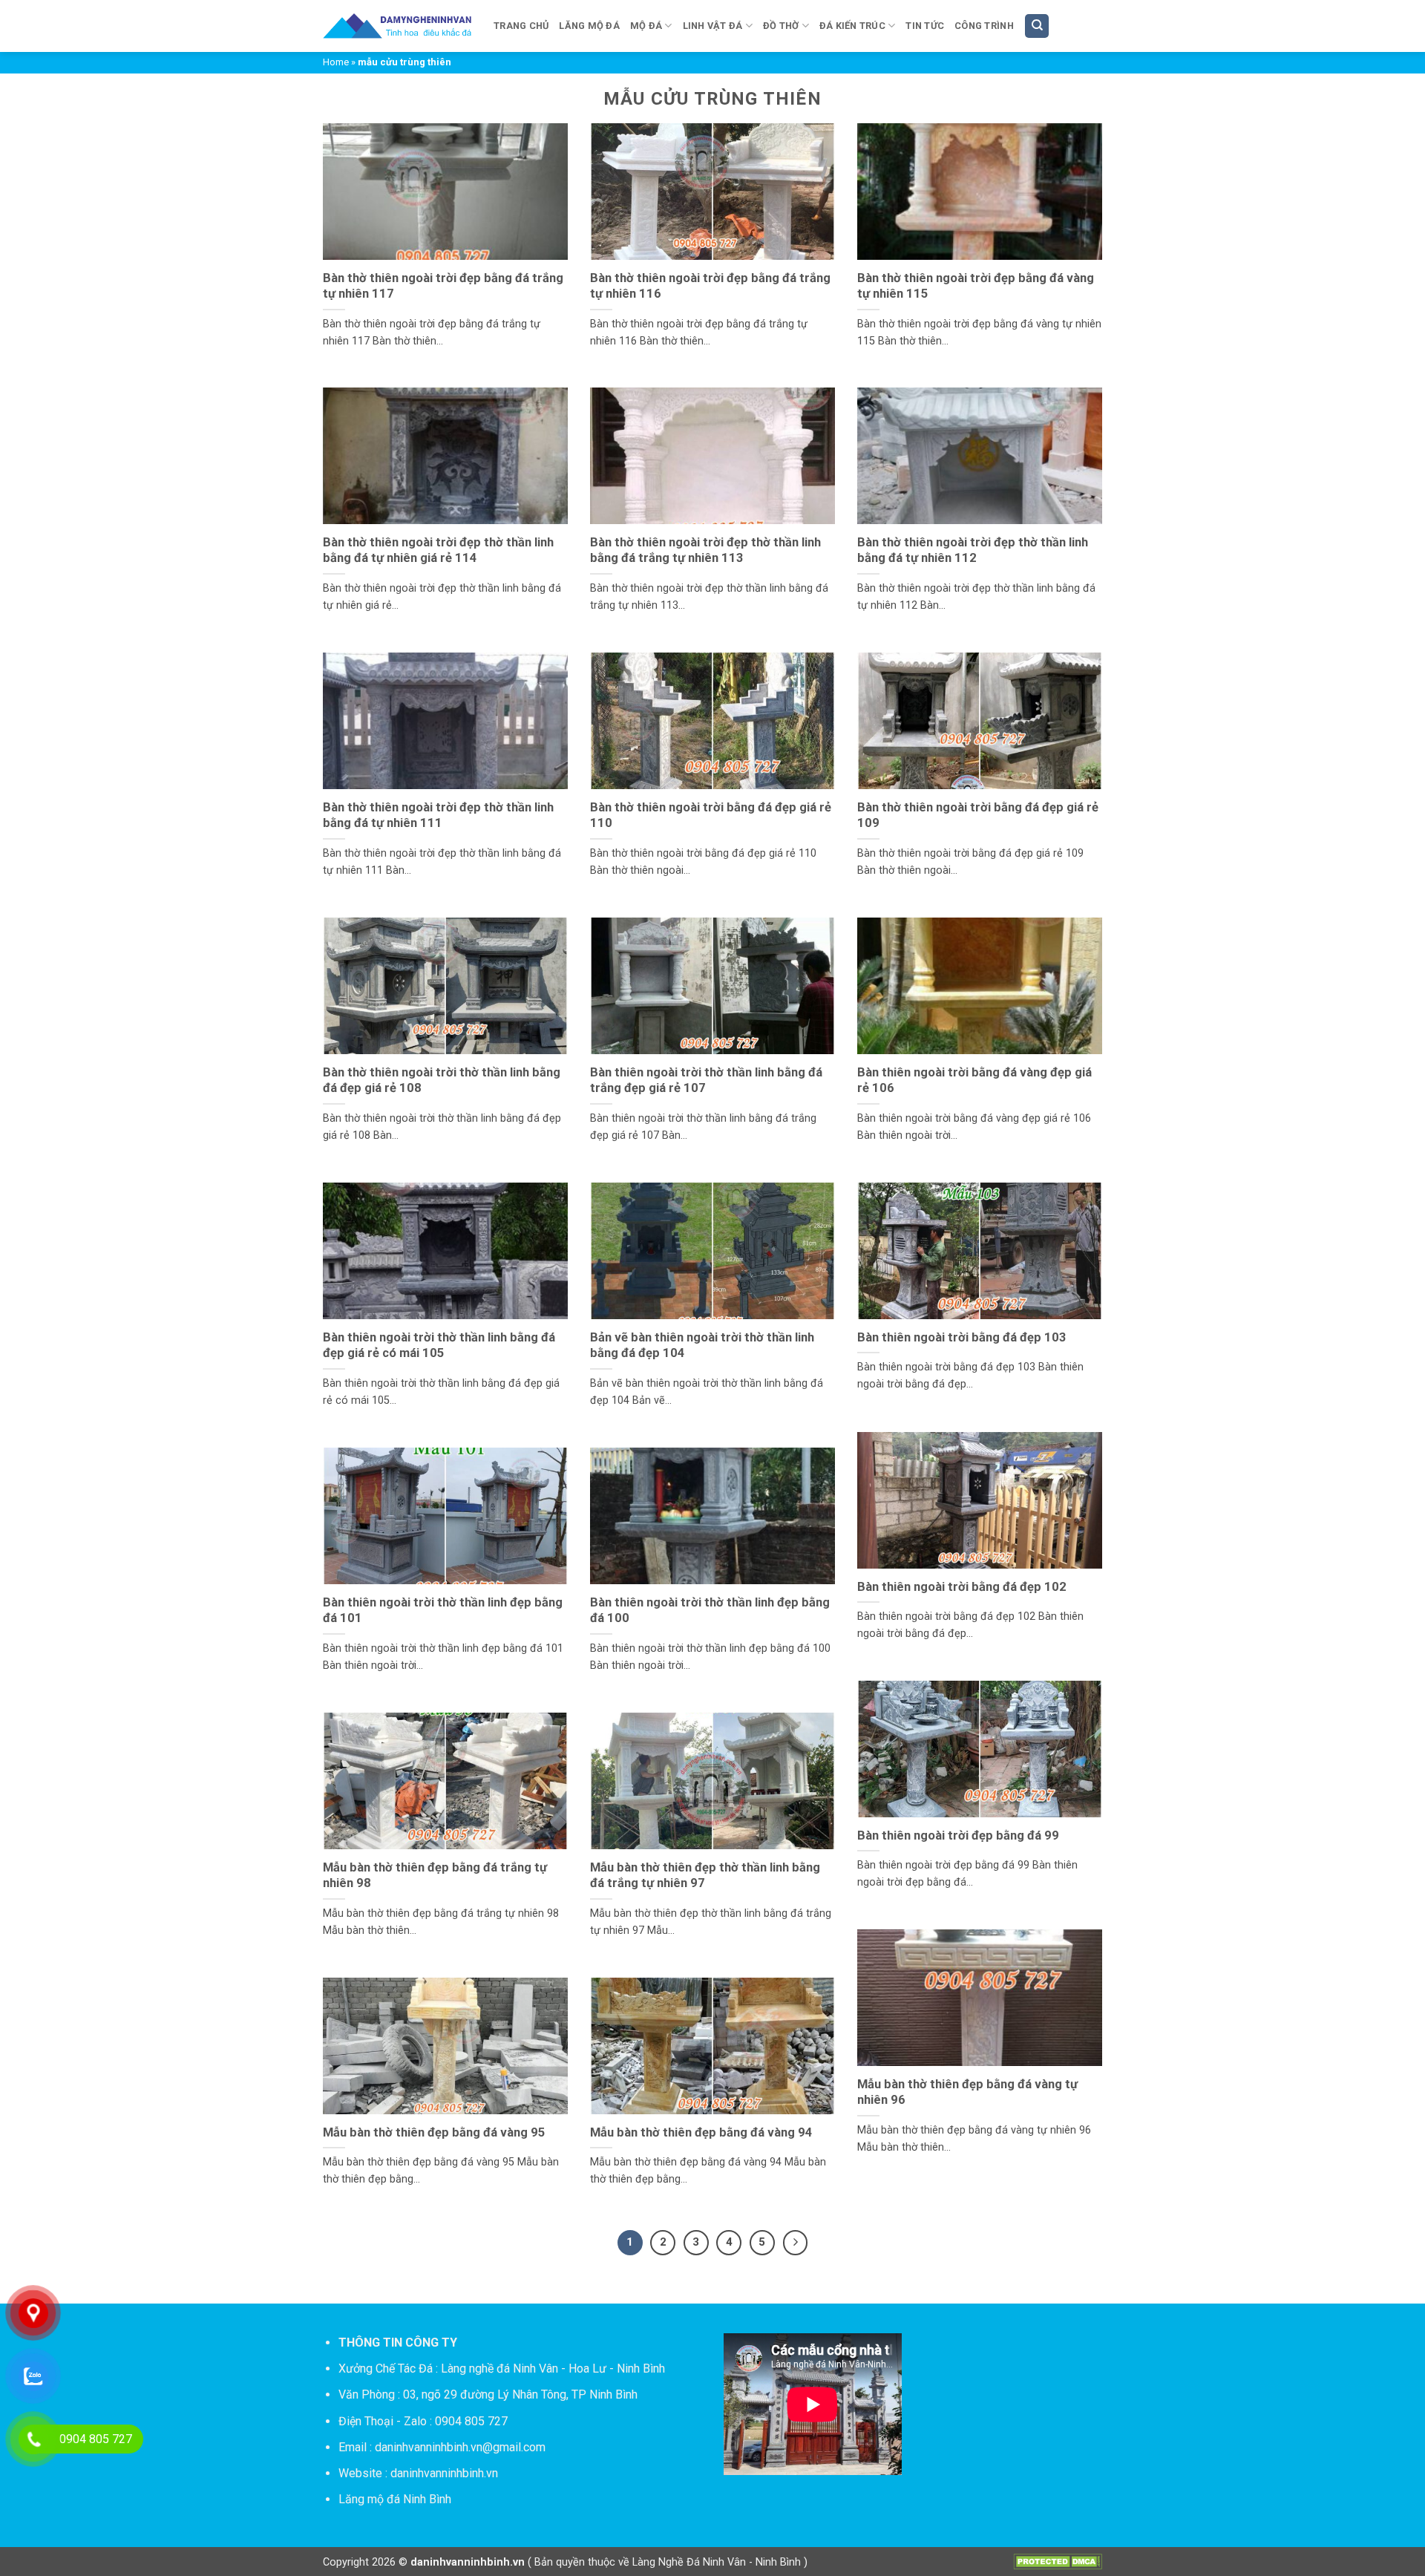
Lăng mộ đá (589, 26)
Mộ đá (646, 26)
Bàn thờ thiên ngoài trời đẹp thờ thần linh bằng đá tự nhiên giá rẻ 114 (438, 550)
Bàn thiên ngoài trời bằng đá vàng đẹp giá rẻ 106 (974, 1081)
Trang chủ (521, 26)
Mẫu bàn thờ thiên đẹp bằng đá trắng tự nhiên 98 (435, 1876)
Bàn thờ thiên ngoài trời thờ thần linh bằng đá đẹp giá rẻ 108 (442, 1081)
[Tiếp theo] (796, 2243)
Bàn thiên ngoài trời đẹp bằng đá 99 (958, 1835)
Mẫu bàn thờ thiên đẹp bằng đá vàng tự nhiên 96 (967, 2092)
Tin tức (925, 26)
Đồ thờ (781, 26)
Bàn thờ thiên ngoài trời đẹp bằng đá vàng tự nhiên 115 (976, 286)
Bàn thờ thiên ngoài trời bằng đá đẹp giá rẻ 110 (711, 815)
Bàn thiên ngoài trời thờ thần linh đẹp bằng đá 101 (443, 1611)
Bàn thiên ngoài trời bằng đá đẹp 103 (962, 1337)
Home (336, 62)
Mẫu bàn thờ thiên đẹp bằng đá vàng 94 (701, 2132)
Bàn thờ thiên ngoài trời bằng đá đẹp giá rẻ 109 (978, 815)
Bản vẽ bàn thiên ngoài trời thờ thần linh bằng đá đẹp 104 (702, 1346)
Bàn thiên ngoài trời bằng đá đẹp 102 (962, 1587)
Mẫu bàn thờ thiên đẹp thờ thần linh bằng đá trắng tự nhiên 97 (705, 1876)
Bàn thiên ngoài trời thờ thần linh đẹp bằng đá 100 (710, 1611)
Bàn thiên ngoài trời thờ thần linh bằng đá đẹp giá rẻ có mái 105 (439, 1346)
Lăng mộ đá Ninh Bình (395, 2499)
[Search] (1037, 26)
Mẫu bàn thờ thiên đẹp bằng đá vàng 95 (434, 2132)
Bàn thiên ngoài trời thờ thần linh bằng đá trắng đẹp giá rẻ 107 (706, 1081)
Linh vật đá (713, 26)
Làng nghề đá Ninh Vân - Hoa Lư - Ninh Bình (553, 2369)
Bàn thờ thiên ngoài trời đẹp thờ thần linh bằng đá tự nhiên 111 (438, 815)
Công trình (984, 26)
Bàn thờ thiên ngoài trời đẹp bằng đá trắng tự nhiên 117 (443, 286)
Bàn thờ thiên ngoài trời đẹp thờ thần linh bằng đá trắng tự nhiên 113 (705, 550)
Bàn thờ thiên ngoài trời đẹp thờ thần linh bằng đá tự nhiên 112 (973, 550)
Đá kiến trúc (852, 26)
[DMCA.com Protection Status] (1058, 2561)
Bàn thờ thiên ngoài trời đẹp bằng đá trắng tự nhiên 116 (710, 286)
